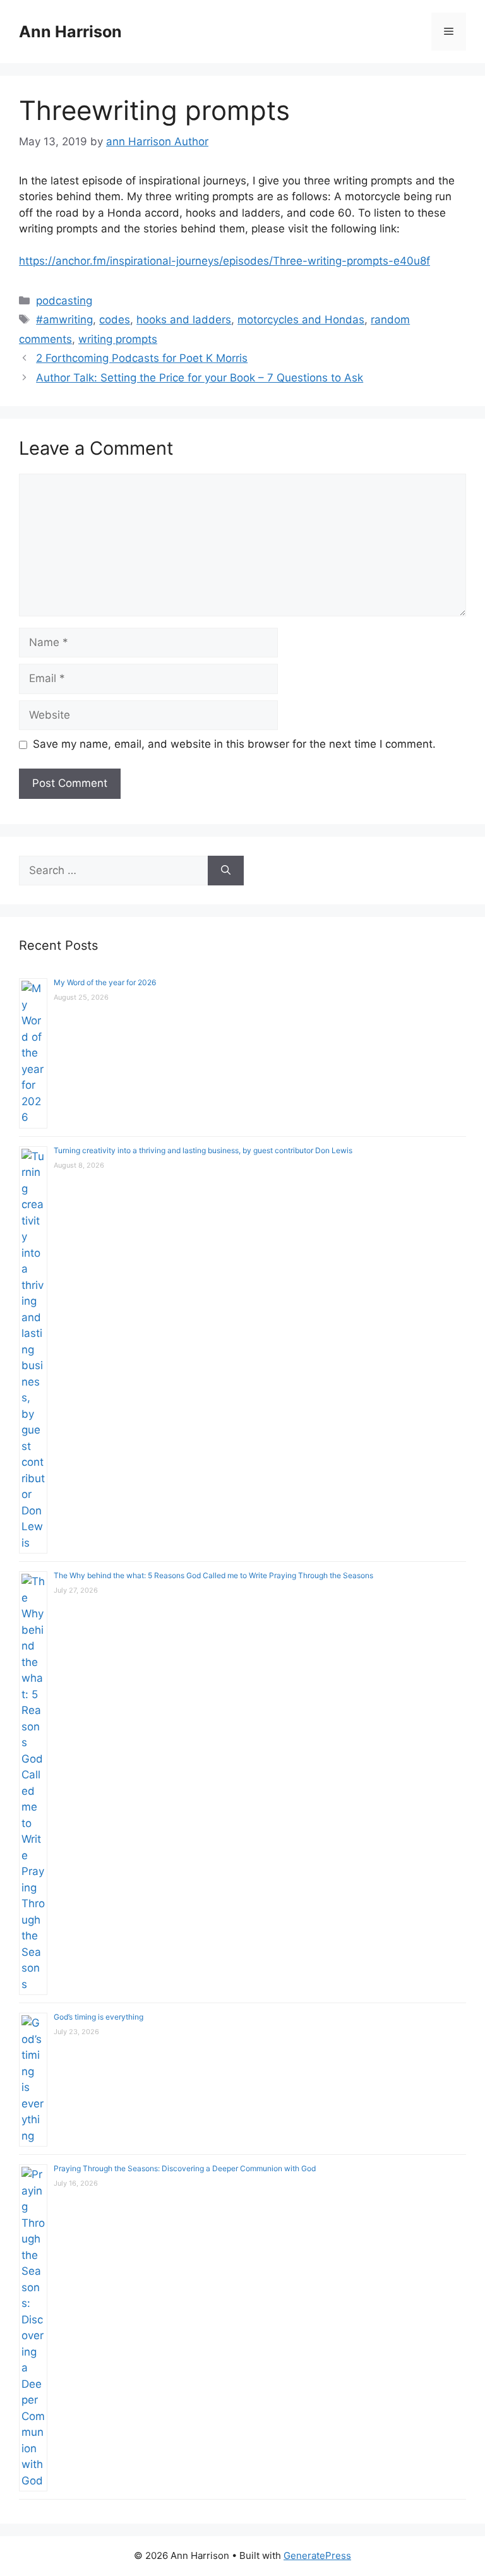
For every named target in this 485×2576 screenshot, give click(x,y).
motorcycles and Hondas (301, 320)
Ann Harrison (70, 32)
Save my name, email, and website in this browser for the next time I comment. (234, 744)
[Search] (226, 871)
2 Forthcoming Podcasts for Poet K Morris (142, 358)
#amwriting (64, 320)
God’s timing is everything (99, 2017)
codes (115, 320)
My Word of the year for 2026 (105, 982)
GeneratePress (317, 2555)
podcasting (64, 301)
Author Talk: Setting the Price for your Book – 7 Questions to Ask (200, 378)
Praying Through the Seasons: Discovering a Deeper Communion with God (185, 2168)
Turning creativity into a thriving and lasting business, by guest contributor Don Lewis (203, 1150)
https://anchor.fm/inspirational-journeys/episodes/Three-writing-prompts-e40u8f (225, 261)
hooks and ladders (184, 320)
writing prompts (118, 339)
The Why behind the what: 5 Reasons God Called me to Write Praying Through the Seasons (213, 1575)
